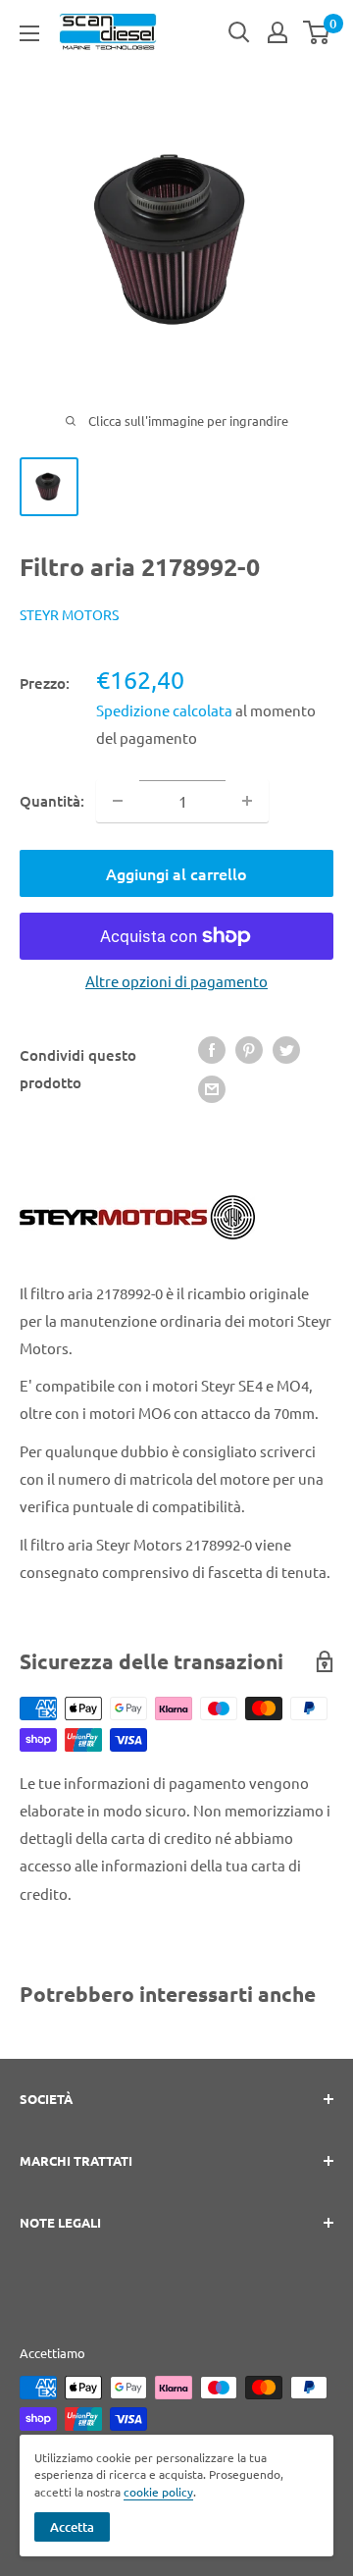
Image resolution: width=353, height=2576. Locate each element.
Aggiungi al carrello (176, 873)
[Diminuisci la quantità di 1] (118, 801)
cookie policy (158, 2492)
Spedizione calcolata (166, 710)
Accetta (72, 2527)
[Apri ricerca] (239, 32)
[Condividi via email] (212, 1088)
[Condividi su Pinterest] (249, 1049)
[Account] (277, 32)
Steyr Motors (69, 614)
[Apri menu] (29, 33)
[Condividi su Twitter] (286, 1049)
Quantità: (52, 801)
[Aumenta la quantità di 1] (247, 801)
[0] (317, 32)
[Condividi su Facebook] (212, 1049)
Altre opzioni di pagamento (176, 981)
